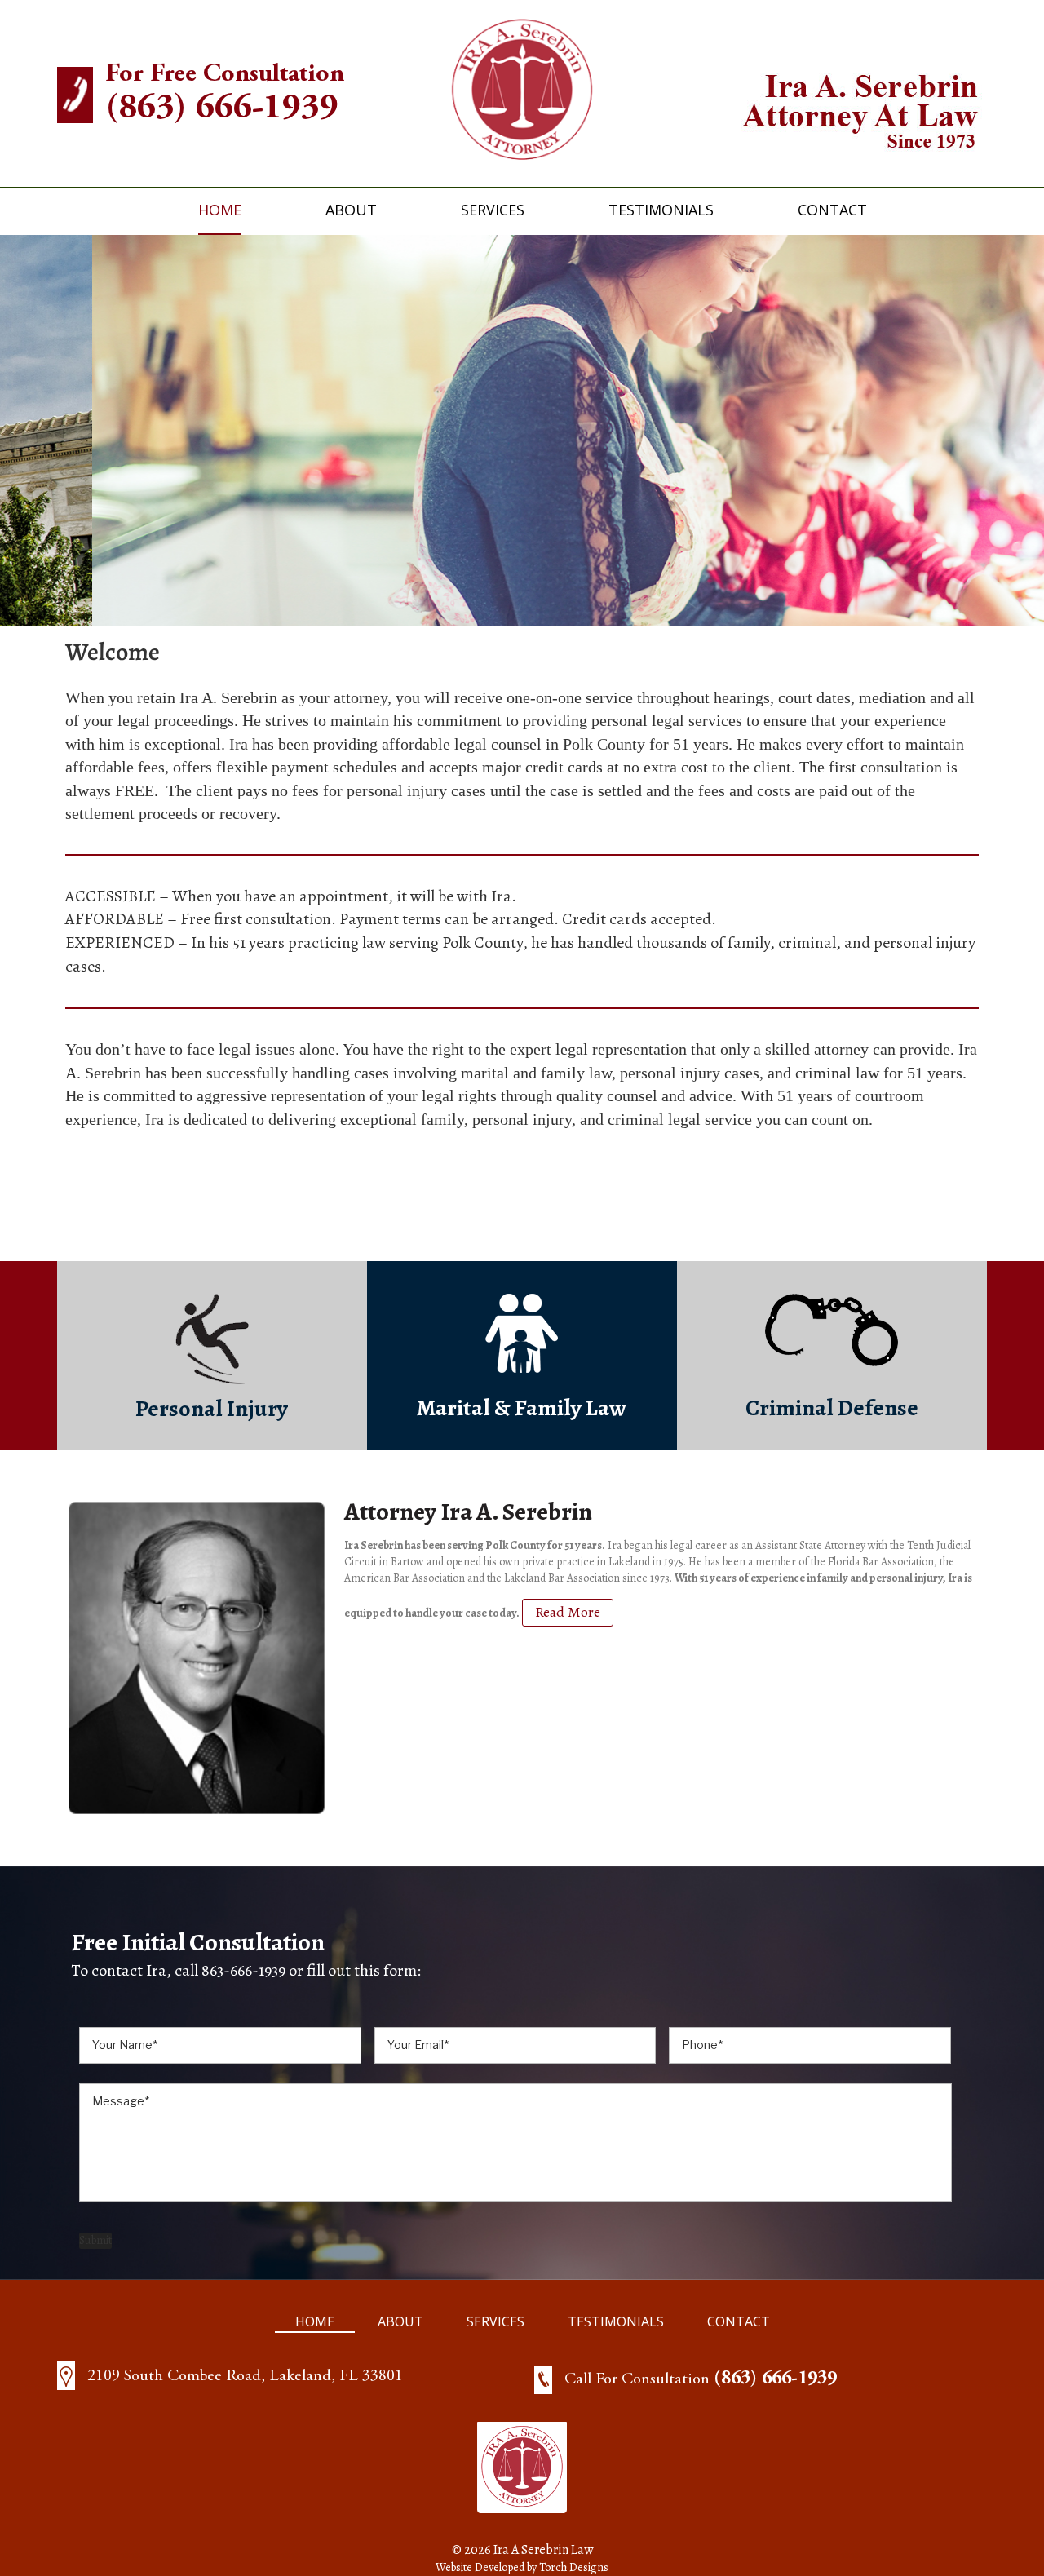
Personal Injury (212, 1409)
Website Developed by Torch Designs (522, 2567)
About (351, 210)
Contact (832, 210)
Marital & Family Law (522, 1408)
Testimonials (661, 210)
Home (220, 210)
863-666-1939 (243, 1970)
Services (493, 210)
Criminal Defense (832, 1408)
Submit (95, 2240)
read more (568, 1612)
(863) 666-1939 (222, 109)
